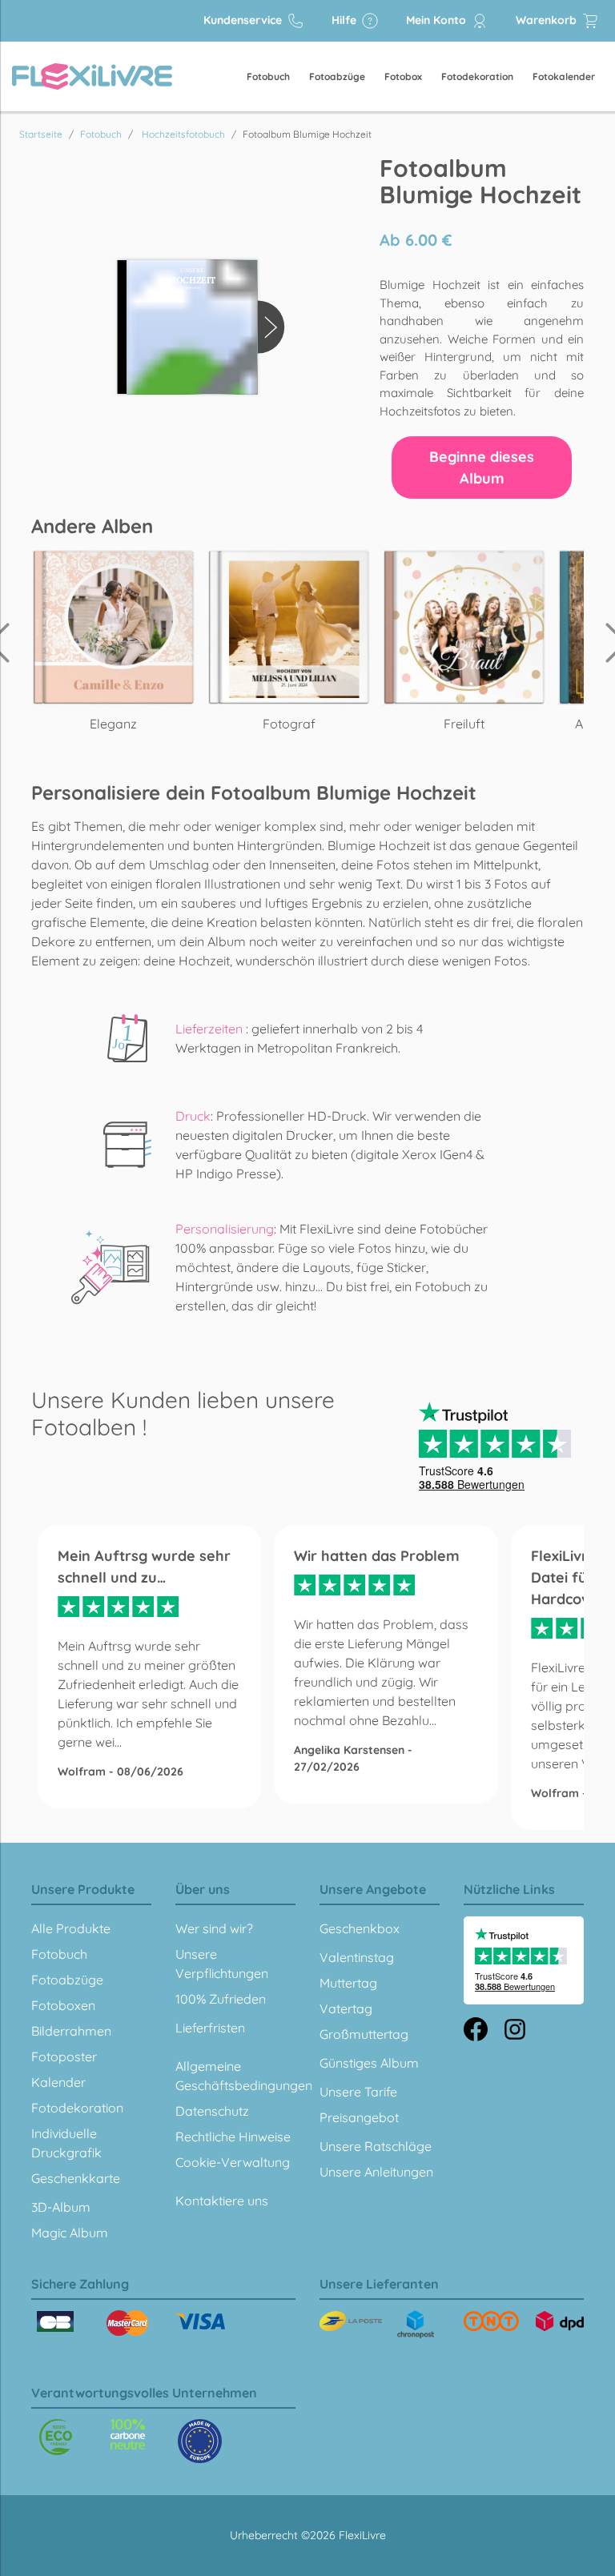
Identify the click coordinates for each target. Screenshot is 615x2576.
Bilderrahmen (71, 2031)
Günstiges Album (369, 2063)
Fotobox (403, 76)
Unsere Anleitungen (376, 2172)
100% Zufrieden (221, 1999)
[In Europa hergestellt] (128, 2434)
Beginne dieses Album (482, 467)
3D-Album (61, 2207)
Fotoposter (64, 2056)
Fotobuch (268, 76)
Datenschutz (212, 2111)
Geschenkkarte (76, 2178)
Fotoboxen (63, 2005)
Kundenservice (244, 20)
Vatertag (346, 2008)
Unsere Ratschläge (376, 2146)
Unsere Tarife (358, 2092)
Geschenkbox (360, 1928)
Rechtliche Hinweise (233, 2137)
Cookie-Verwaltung (233, 2162)
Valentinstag (357, 1957)
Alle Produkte (71, 1928)
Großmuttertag (364, 2034)
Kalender (58, 2082)
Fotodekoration (477, 76)
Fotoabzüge (337, 76)
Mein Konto (438, 20)
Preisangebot (359, 2117)
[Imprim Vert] (56, 2437)
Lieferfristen (210, 2028)
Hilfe (346, 20)
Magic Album (70, 2233)
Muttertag (348, 1983)
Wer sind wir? (214, 1928)
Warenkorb (548, 20)
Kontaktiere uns (222, 2201)
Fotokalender (564, 76)
